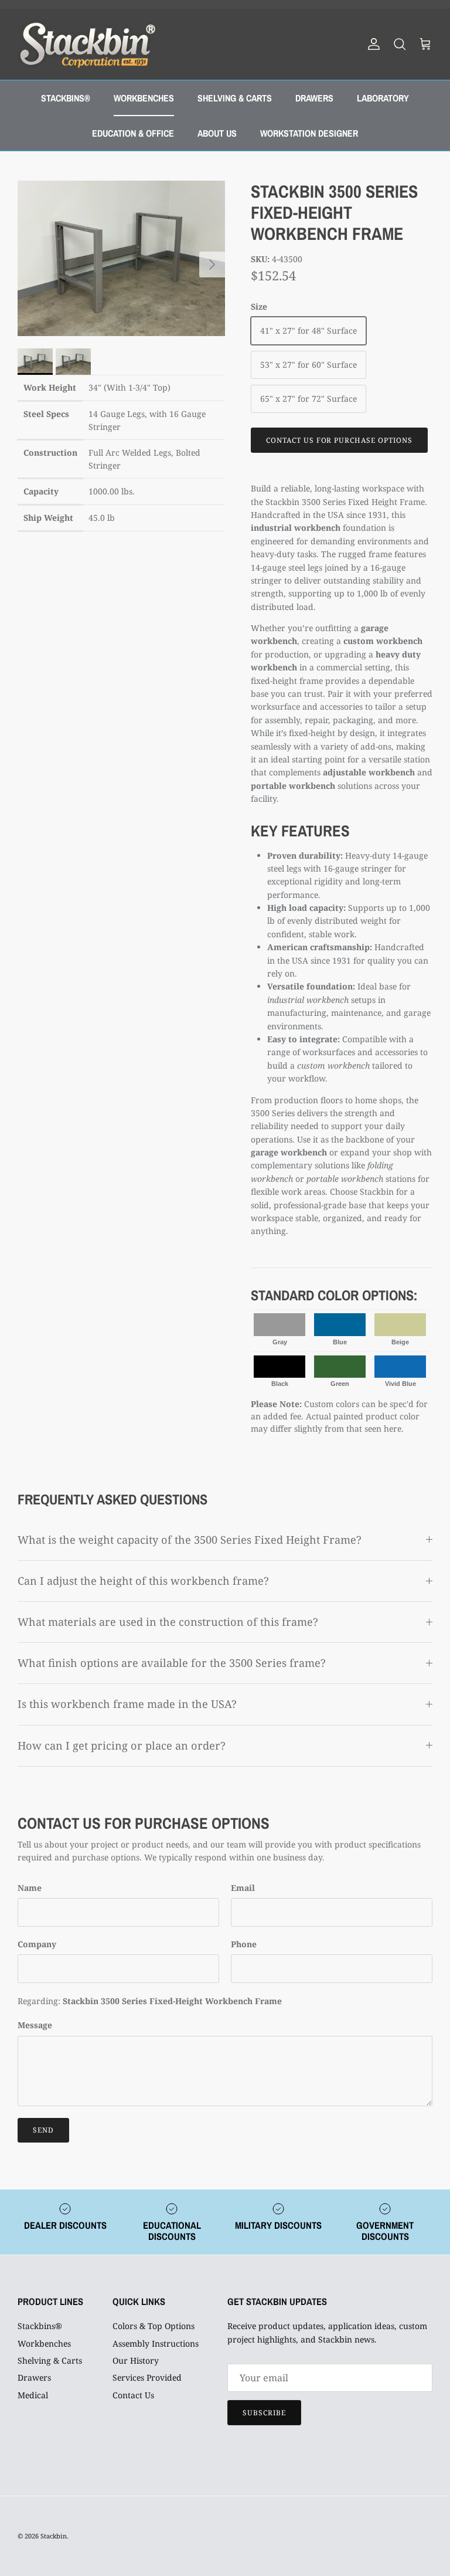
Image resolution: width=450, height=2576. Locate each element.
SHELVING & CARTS (235, 98)
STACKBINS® (66, 98)
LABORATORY (383, 98)
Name (30, 1888)
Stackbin (54, 2536)
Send (43, 2130)
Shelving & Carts (50, 2360)
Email (243, 1888)
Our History (136, 2360)
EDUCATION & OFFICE (133, 133)
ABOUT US (217, 133)
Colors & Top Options (154, 2326)
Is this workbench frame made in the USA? (127, 1704)
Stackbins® (40, 2326)
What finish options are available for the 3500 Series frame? (172, 1663)
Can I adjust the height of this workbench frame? (143, 1581)
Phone (244, 1944)
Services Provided (147, 2377)
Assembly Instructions (156, 2343)
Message (35, 2025)
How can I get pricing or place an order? (122, 1745)
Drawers (34, 2377)
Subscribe (264, 2413)
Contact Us (133, 2395)
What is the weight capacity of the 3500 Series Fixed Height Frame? (190, 1540)
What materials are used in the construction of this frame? (168, 1622)
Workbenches (44, 2343)
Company (37, 1944)
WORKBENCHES (144, 98)
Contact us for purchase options (339, 440)
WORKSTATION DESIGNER (309, 133)
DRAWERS (314, 98)
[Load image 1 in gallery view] (121, 259)
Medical (33, 2395)
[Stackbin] (86, 44)
